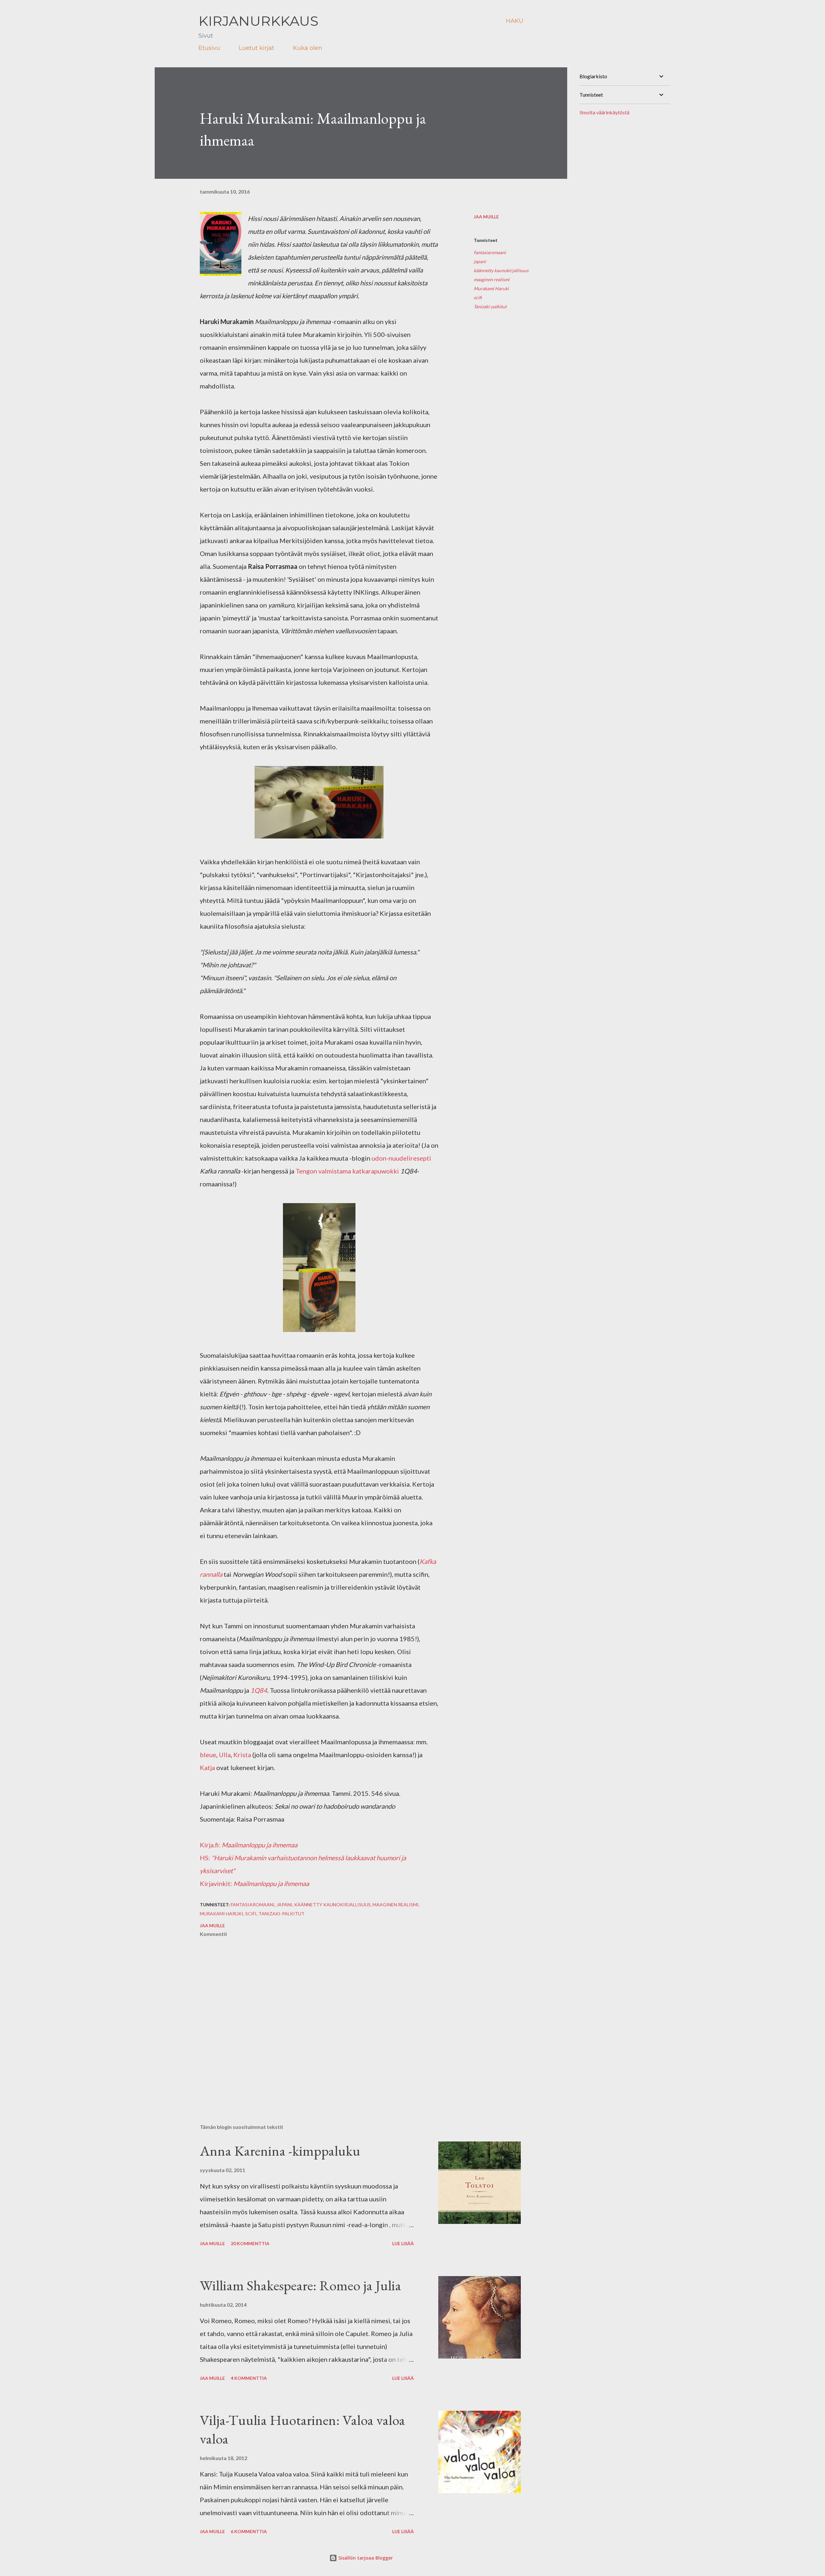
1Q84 (259, 1690)
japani (480, 261)
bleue (208, 1755)
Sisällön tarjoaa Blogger (365, 2558)
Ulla (225, 1755)
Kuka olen (308, 48)
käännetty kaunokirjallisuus (501, 270)
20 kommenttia (250, 2243)
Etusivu (209, 48)
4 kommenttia (249, 2378)
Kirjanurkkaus (258, 21)
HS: (206, 1858)
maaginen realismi (492, 279)
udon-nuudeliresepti (401, 1158)
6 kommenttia (249, 2531)
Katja (207, 1767)
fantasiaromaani (490, 252)
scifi (478, 297)
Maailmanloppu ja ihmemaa (271, 1883)
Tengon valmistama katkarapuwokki (347, 1171)
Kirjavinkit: (217, 1883)
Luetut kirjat (257, 48)
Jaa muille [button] (486, 217)
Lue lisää (403, 2243)
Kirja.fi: (249, 1845)
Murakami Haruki (491, 288)
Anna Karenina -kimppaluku (280, 2151)
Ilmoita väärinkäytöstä (604, 112)
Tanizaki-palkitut (490, 306)
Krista (242, 1755)
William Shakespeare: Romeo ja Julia (301, 2285)
